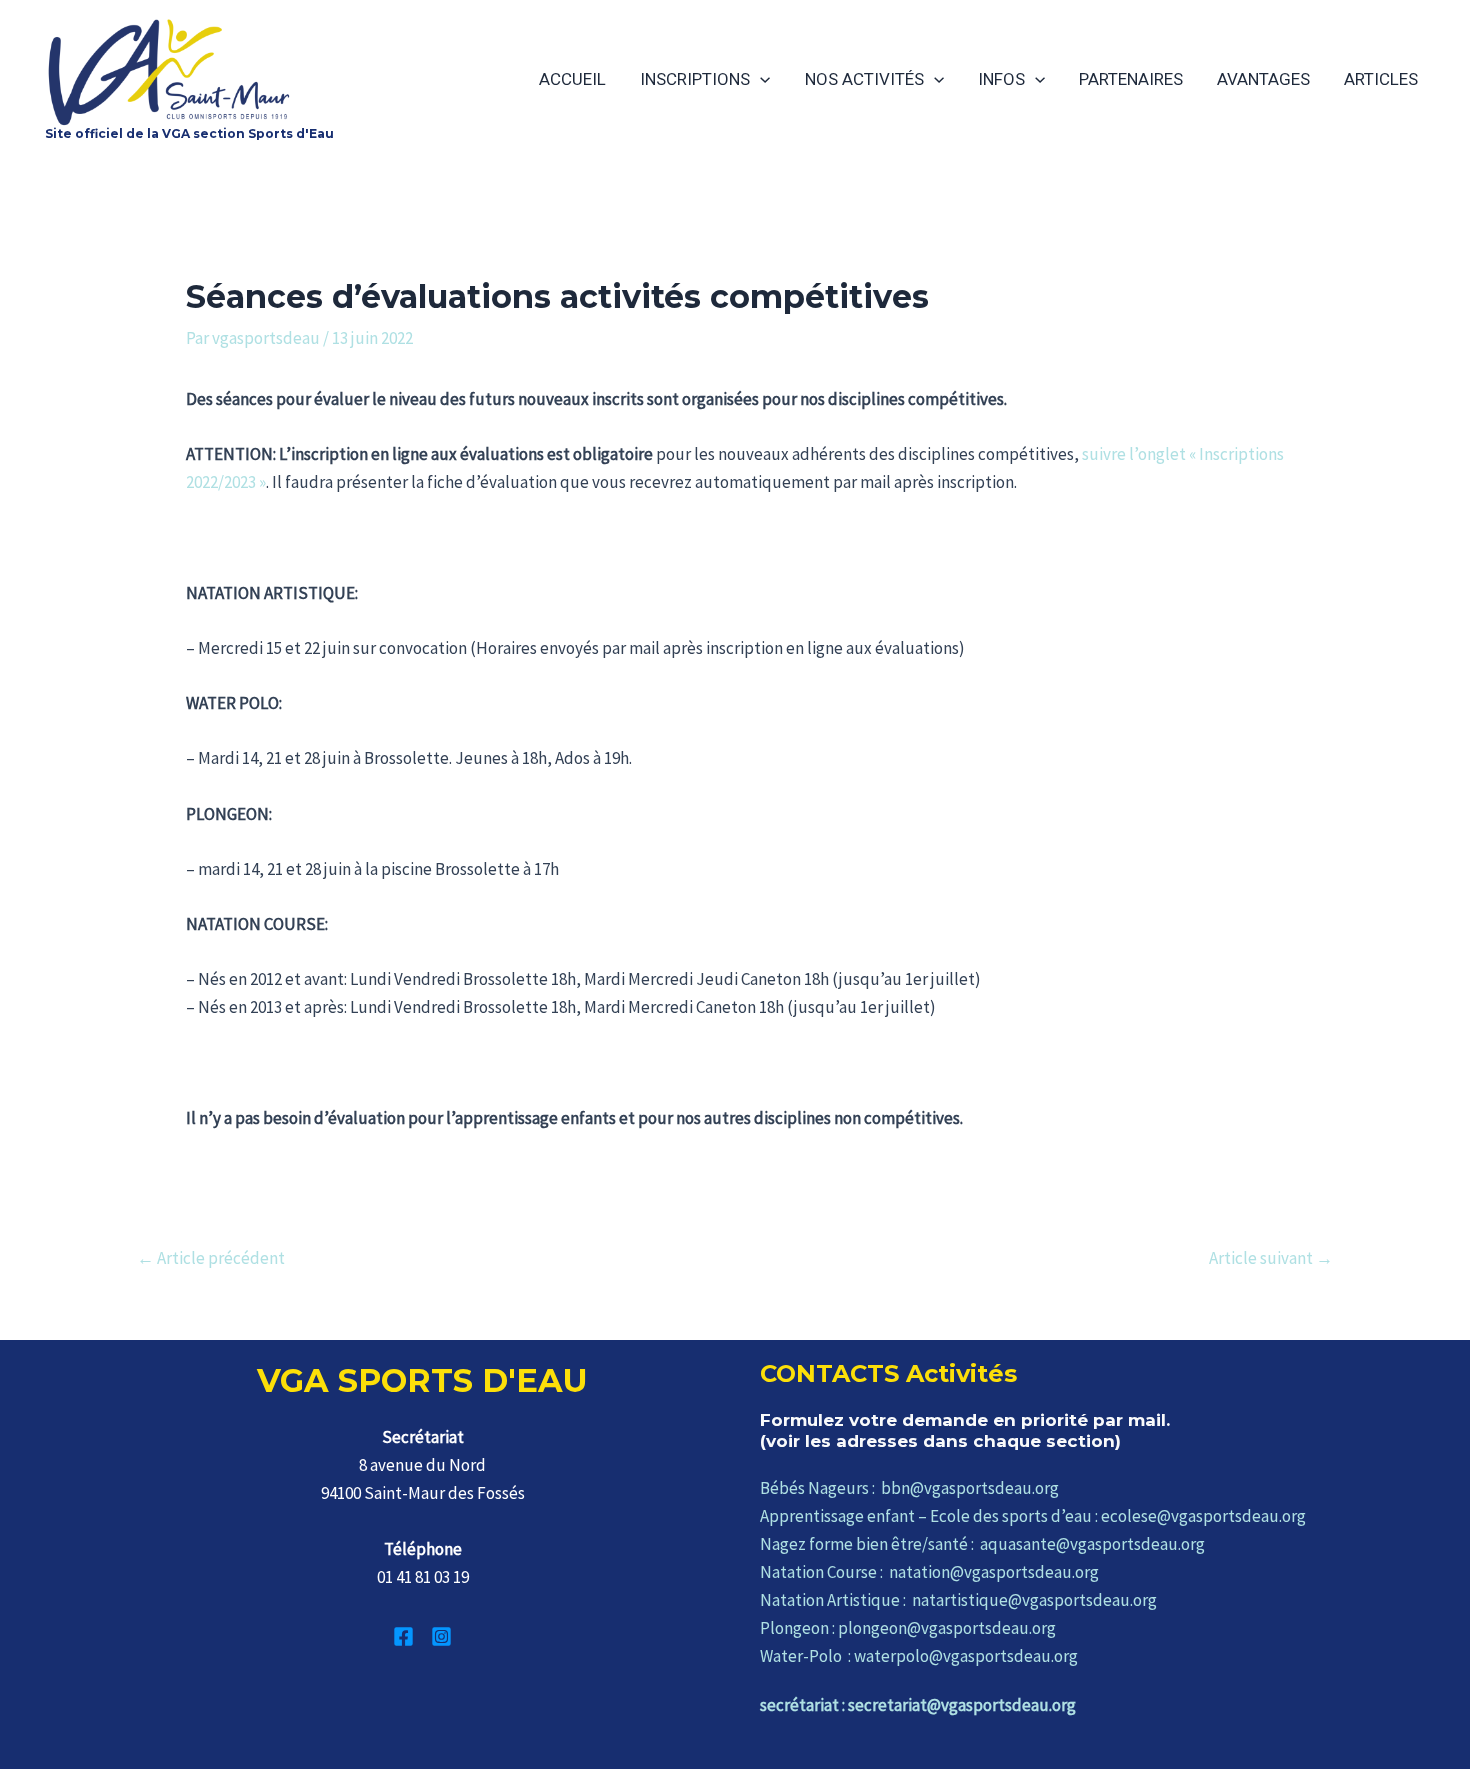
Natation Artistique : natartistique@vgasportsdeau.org (958, 1600)
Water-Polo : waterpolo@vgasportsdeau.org (919, 1656)
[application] (760, 79)
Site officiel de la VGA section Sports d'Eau (189, 133)
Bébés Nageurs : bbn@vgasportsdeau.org (909, 1488)
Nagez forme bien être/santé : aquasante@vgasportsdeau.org (982, 1544)
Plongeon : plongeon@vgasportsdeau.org (908, 1628)
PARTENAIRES (1131, 79)
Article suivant (1271, 1258)
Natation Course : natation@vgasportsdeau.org (929, 1572)
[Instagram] (441, 1636)
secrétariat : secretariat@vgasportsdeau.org (918, 1705)
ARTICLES (1381, 79)
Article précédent (211, 1258)
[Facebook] (403, 1636)
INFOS (1001, 79)
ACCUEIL (572, 79)
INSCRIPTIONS (695, 79)
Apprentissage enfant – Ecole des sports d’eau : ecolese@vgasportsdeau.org (1033, 1516)
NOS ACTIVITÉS (864, 79)
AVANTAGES (1263, 79)
